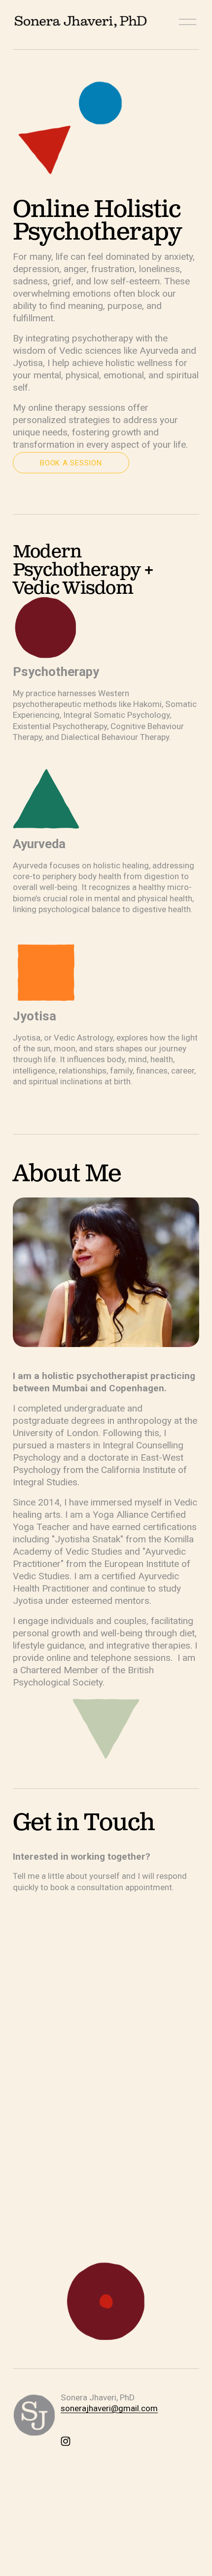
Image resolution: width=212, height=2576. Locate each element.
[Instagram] (66, 2441)
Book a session (71, 463)
